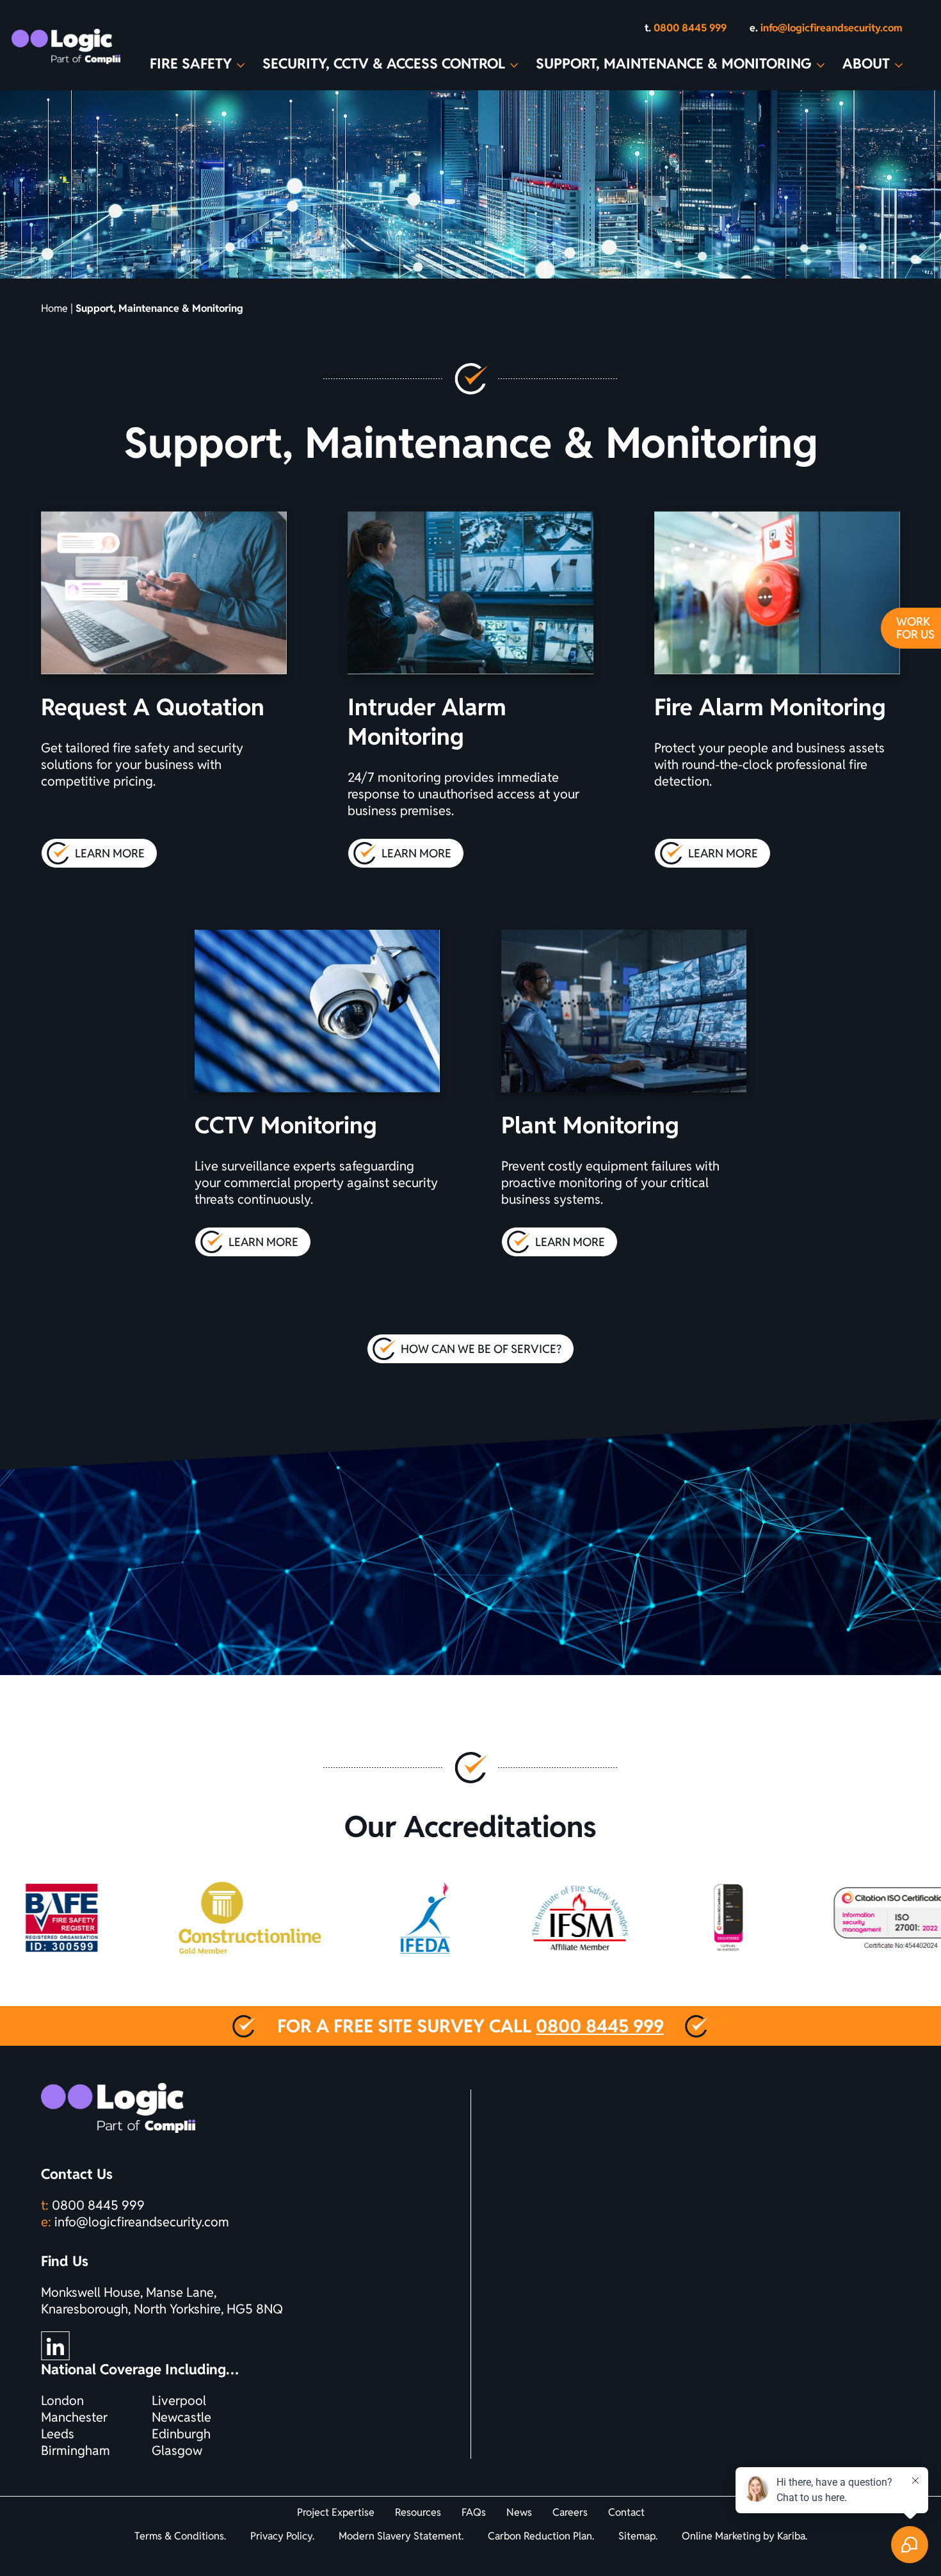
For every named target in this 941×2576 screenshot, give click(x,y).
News (519, 2512)
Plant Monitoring (590, 1125)
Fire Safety (197, 63)
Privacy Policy (281, 2536)
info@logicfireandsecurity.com (142, 2222)
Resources (418, 2512)
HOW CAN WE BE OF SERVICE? (481, 1349)
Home (54, 308)
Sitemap (637, 2536)
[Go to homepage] (66, 46)
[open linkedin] (55, 2346)
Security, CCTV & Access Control (390, 63)
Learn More (116, 857)
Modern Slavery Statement (400, 2536)
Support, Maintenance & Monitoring (680, 63)
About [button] (873, 63)
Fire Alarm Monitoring (770, 707)
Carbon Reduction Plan (540, 2536)
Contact (626, 2512)
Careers (570, 2512)
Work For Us (915, 628)
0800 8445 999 (600, 2026)
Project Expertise (336, 2512)
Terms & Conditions (179, 2536)
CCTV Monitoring (286, 1125)
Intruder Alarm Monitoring (427, 722)
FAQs (474, 2512)
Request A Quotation (153, 707)
